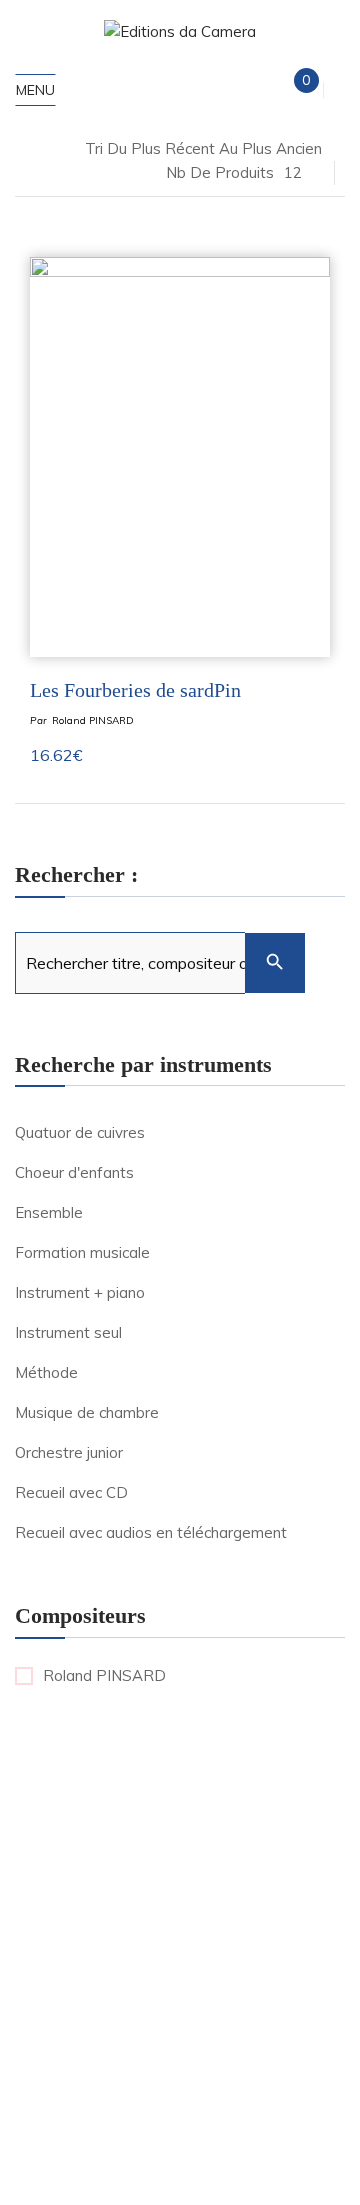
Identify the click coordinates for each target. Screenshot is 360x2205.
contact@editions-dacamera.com (180, 1838)
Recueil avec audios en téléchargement (151, 1532)
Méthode (46, 1372)
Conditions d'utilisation (222, 2148)
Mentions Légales (84, 2057)
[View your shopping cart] (289, 89)
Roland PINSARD (93, 720)
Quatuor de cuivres (80, 1132)
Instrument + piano (80, 1292)
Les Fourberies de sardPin (135, 690)
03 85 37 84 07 (180, 1880)
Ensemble (49, 1212)
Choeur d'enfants (74, 1172)
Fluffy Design (190, 2033)
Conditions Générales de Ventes (150, 2081)
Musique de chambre (87, 1412)
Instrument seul (68, 1332)
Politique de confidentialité (239, 2057)
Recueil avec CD (71, 1492)
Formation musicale (82, 1252)
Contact (293, 2081)
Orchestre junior (69, 1452)
